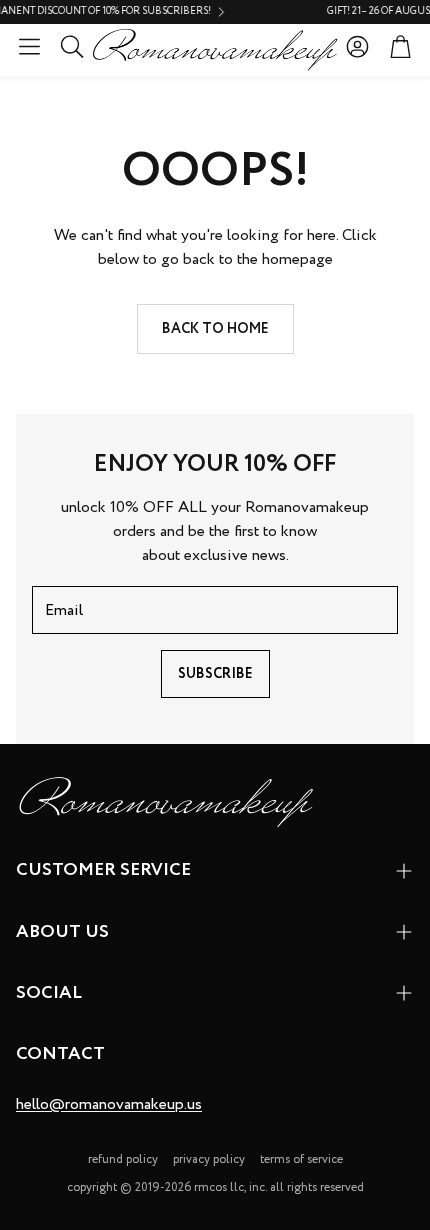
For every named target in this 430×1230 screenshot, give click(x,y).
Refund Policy (123, 1159)
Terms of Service (301, 1159)
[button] (29, 46)
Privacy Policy (209, 1159)
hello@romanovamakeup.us (109, 1104)
